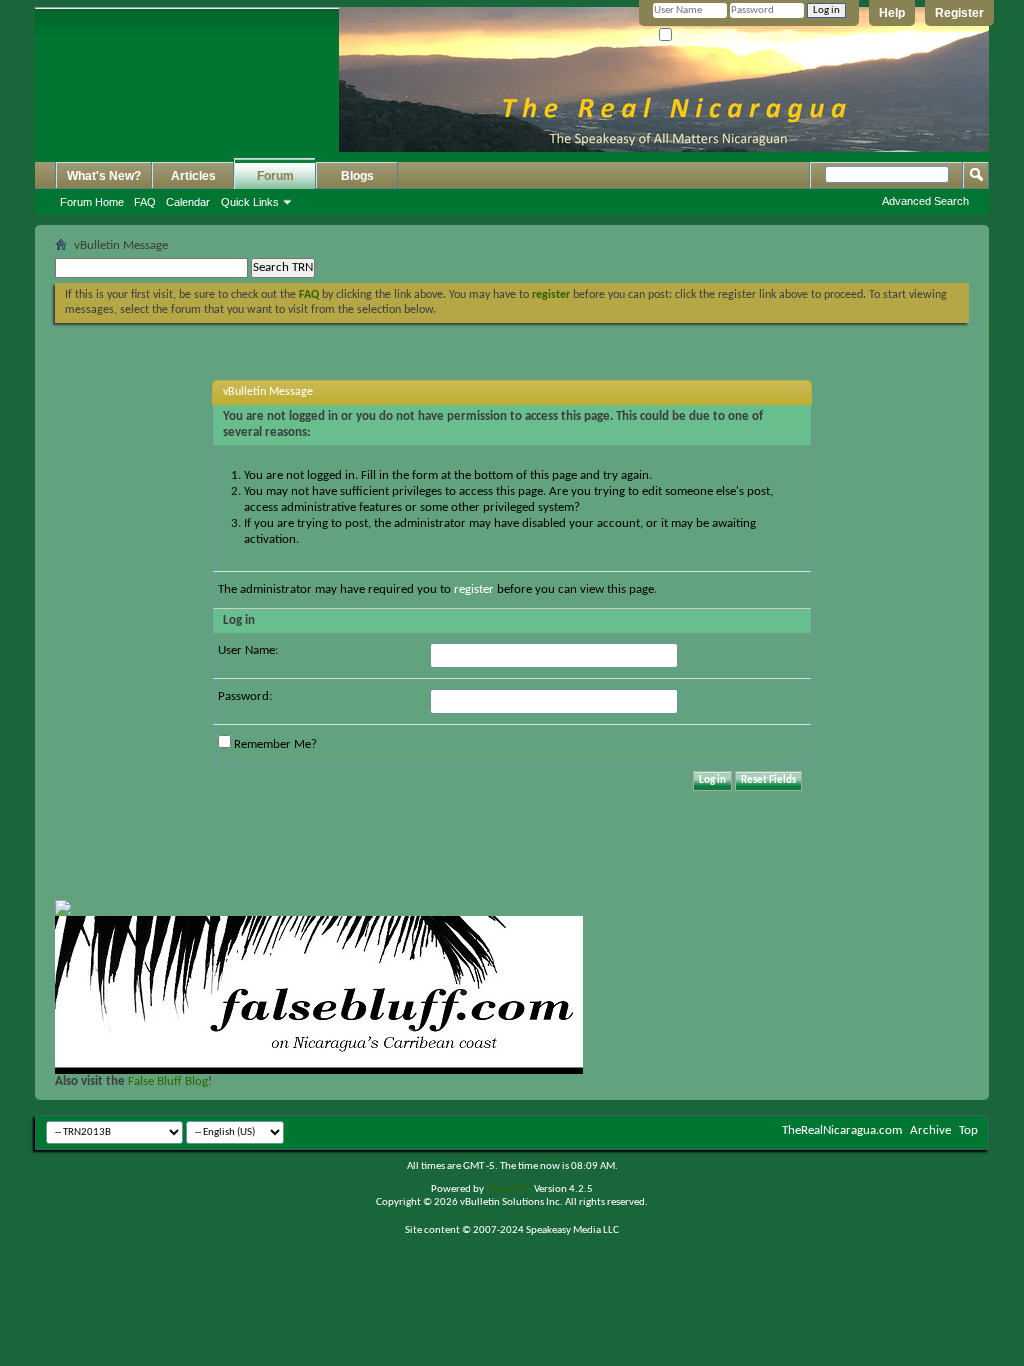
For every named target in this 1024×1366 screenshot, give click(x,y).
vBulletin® (509, 1189)
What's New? (104, 176)
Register (959, 13)
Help (892, 13)
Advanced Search (925, 201)
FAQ (145, 202)
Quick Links (250, 202)
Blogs (357, 176)
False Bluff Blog (168, 1081)
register (474, 589)
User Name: (248, 650)
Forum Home (92, 202)
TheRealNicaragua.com (842, 1130)
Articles (193, 176)
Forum (275, 176)
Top (968, 1130)
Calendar (188, 202)
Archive (930, 1130)
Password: (245, 696)
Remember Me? (710, 35)
